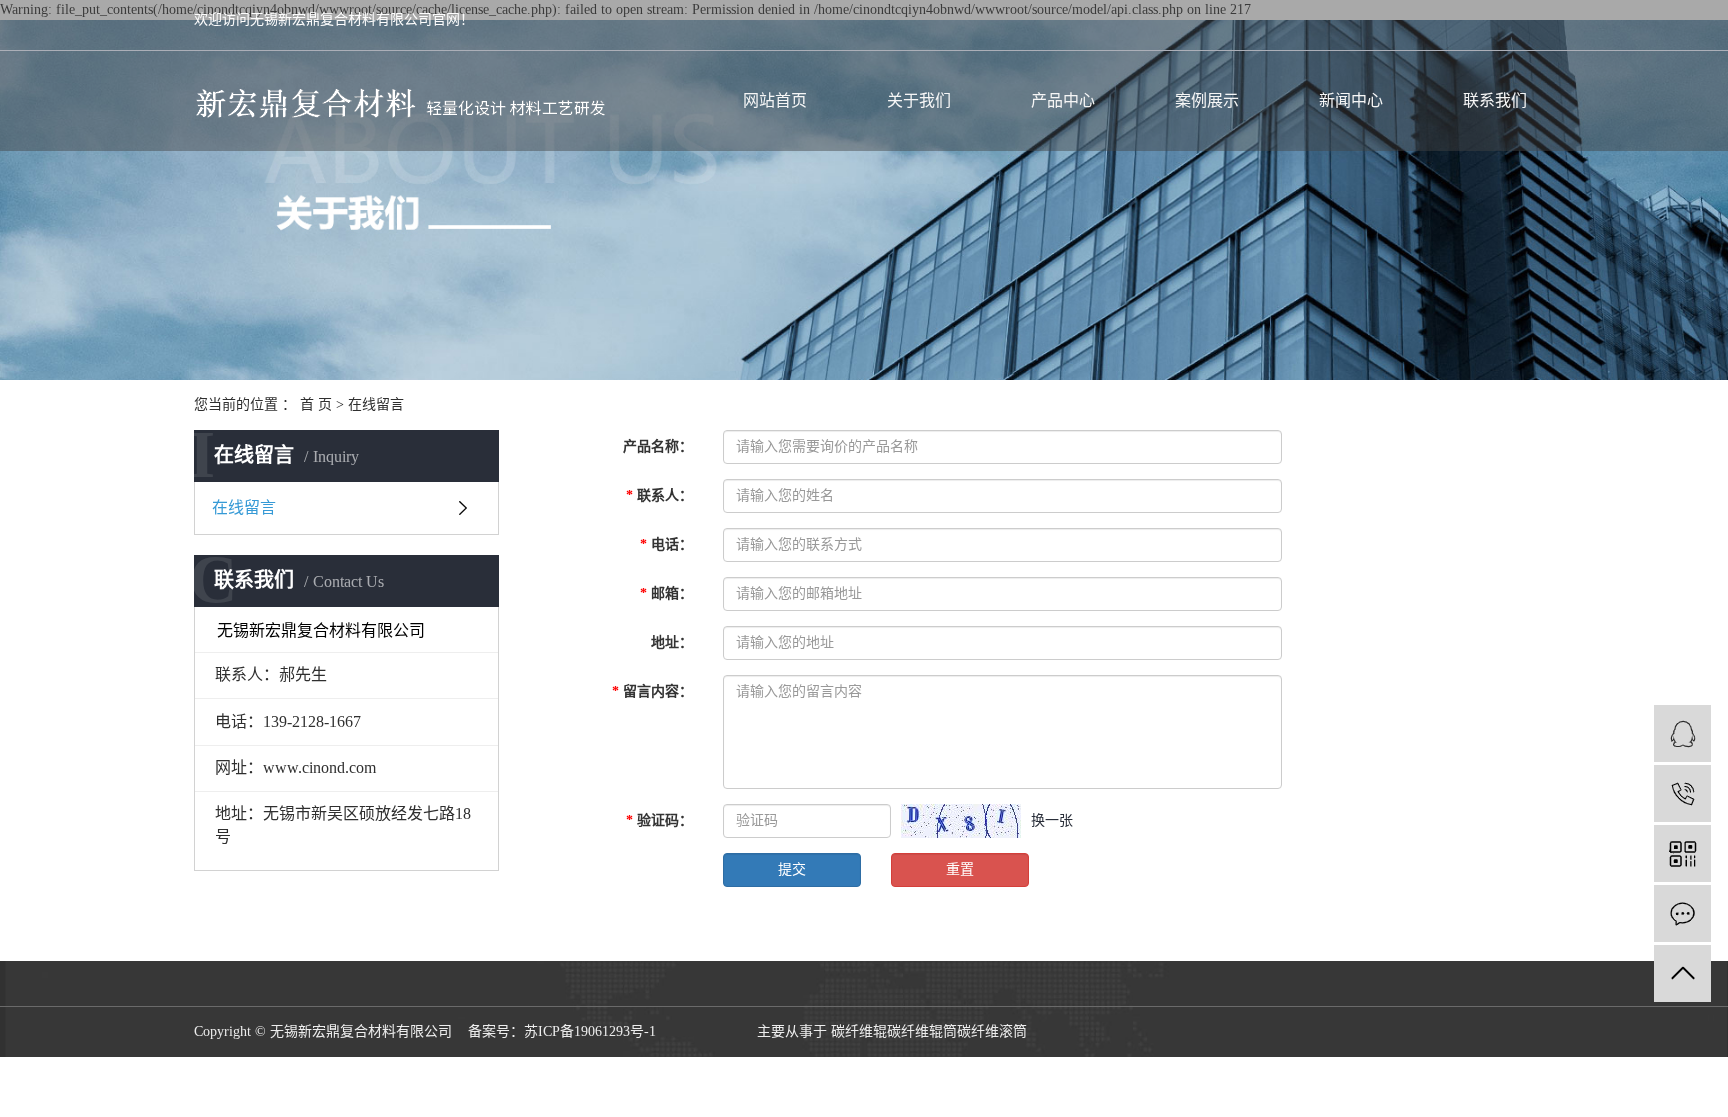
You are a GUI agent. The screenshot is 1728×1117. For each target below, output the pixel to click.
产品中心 (1063, 100)
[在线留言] (1682, 913)
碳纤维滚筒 (992, 1031)
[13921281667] (1682, 793)
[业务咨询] (1682, 733)
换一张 (1052, 820)
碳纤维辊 (859, 1031)
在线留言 (244, 507)
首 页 (316, 404)
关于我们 (919, 100)
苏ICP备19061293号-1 (590, 1031)
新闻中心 (1351, 100)
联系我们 (1495, 100)
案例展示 (1207, 100)
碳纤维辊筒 (922, 1031)
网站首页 (775, 100)
